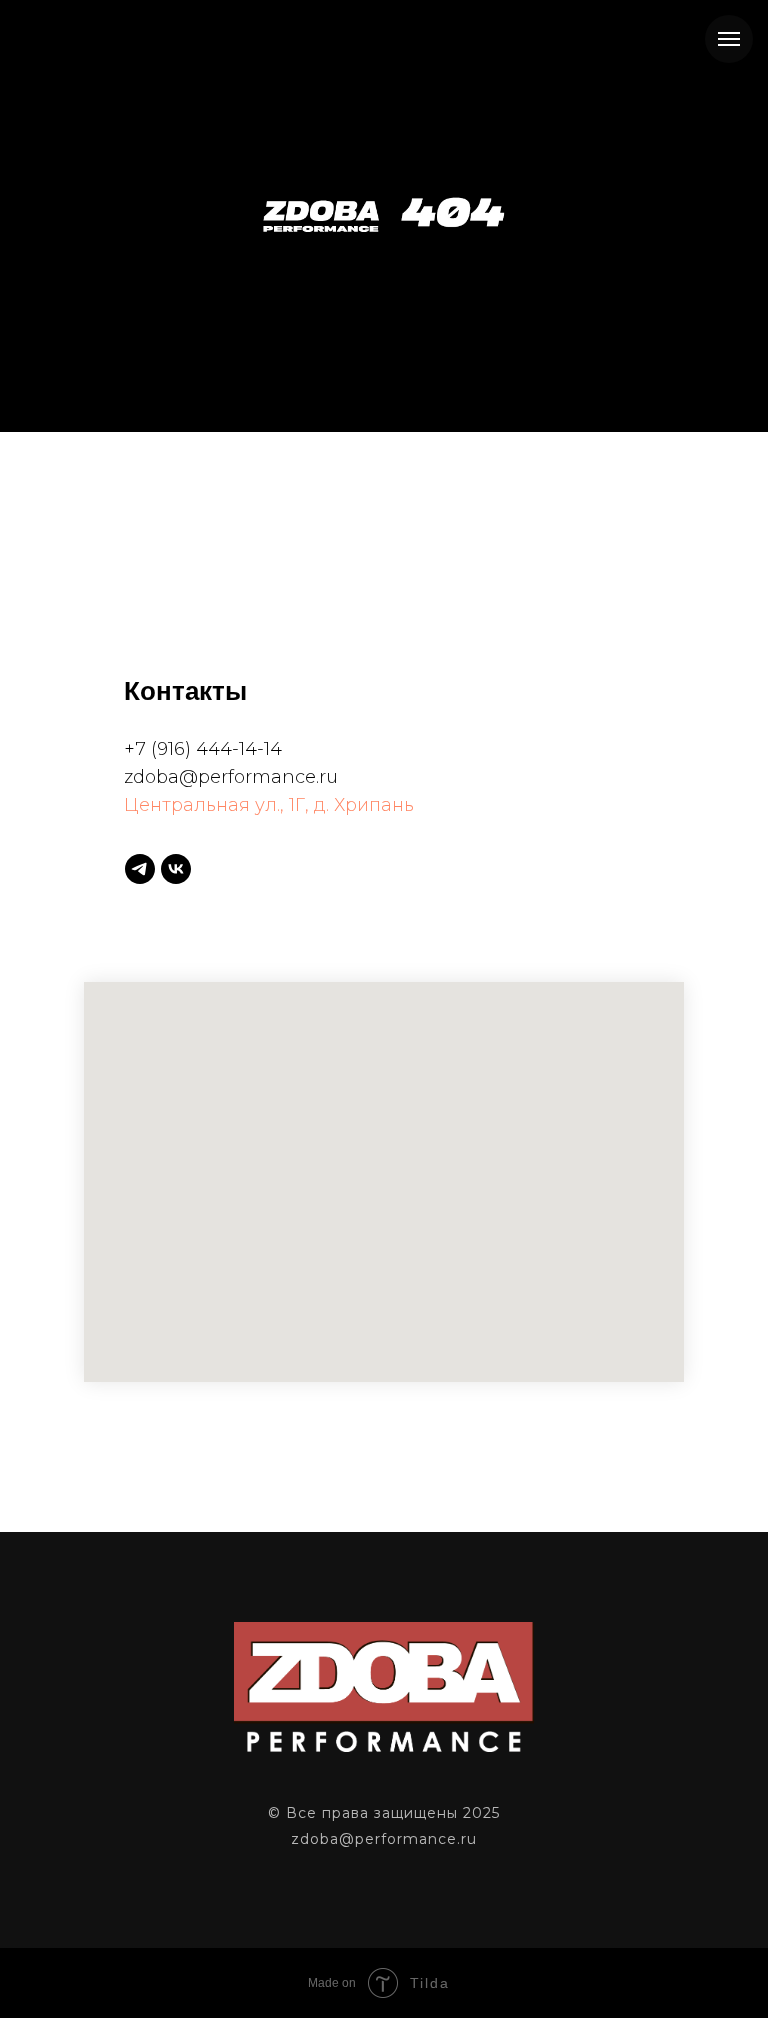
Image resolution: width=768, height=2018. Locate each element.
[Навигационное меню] (729, 39)
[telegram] (140, 869)
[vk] (176, 869)
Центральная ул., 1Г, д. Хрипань (269, 805)
